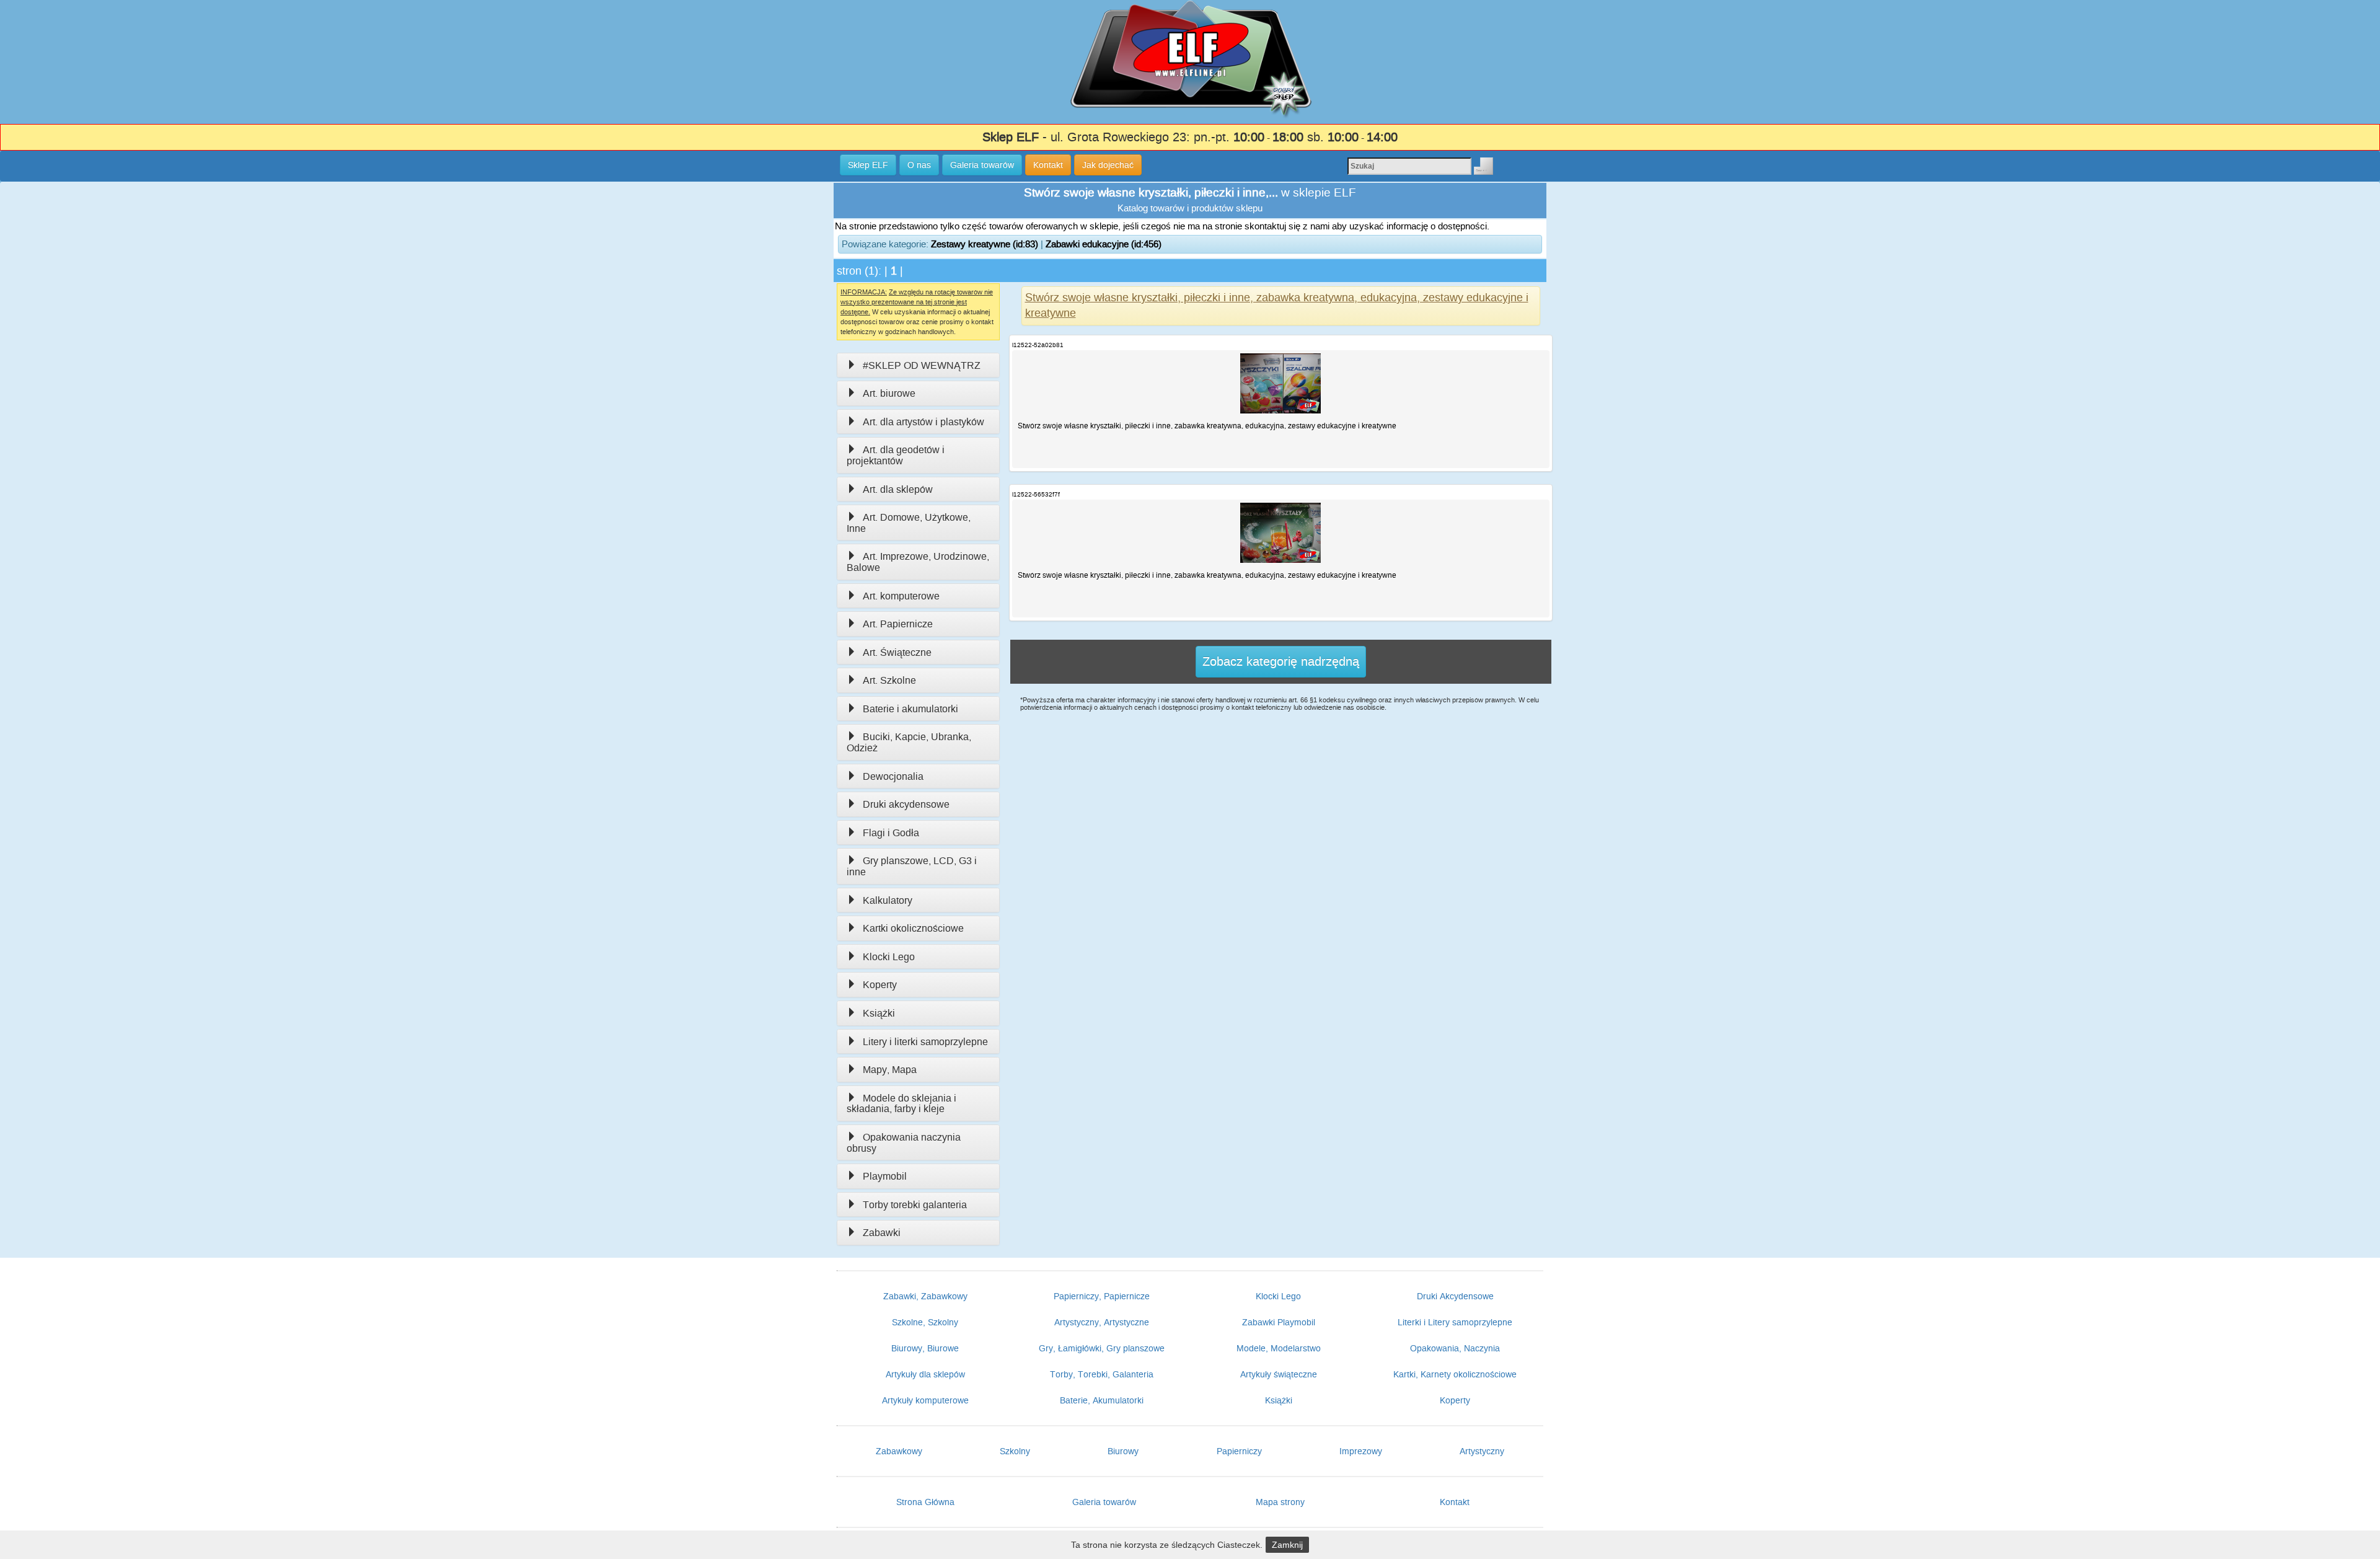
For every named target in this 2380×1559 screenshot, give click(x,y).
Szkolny (1015, 1451)
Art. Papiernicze (898, 624)
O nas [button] (919, 165)
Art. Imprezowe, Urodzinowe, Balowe (918, 562)
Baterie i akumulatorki (910, 709)
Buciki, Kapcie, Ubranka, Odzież (909, 742)
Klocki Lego (889, 957)
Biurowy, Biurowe (925, 1348)
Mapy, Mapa (890, 1070)
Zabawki (882, 1233)
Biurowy (1123, 1451)
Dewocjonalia (893, 776)
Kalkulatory (888, 900)
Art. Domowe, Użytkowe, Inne (909, 523)
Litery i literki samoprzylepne (925, 1042)
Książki (879, 1013)
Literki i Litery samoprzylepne (1455, 1322)
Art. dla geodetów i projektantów (896, 455)
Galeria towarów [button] (982, 165)
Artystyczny (1482, 1451)
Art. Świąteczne (897, 652)
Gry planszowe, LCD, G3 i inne (912, 866)
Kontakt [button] (1048, 165)
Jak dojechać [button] (1108, 165)
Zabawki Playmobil (1279, 1322)
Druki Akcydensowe (1455, 1296)
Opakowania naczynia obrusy (904, 1143)
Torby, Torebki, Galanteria (1102, 1374)
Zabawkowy (899, 1451)
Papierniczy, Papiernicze (1102, 1296)
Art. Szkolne (889, 680)
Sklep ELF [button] (868, 165)
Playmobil (885, 1176)
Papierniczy (1239, 1451)
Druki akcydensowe (906, 804)
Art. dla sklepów (898, 489)
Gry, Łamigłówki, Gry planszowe (1102, 1348)
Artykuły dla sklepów (925, 1374)
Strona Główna (925, 1502)
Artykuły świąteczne (1279, 1374)
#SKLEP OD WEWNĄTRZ (922, 365)
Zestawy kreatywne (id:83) (985, 244)
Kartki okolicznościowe (913, 928)
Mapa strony (1280, 1502)
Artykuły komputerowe (925, 1400)
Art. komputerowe (901, 596)
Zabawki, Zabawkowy (925, 1296)
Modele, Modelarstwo (1279, 1348)
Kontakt (1455, 1502)
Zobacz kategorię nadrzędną (1281, 661)
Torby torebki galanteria (915, 1205)
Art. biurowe (889, 393)
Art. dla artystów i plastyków (923, 422)
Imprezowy (1361, 1451)
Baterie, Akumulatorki (1102, 1400)
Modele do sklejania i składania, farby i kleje (901, 1104)
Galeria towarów (1104, 1502)
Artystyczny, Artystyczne (1102, 1322)
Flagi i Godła (891, 833)
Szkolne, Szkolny (925, 1322)
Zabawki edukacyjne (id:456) (1104, 244)
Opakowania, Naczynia (1455, 1348)
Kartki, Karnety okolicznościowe (1455, 1374)
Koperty (880, 985)
